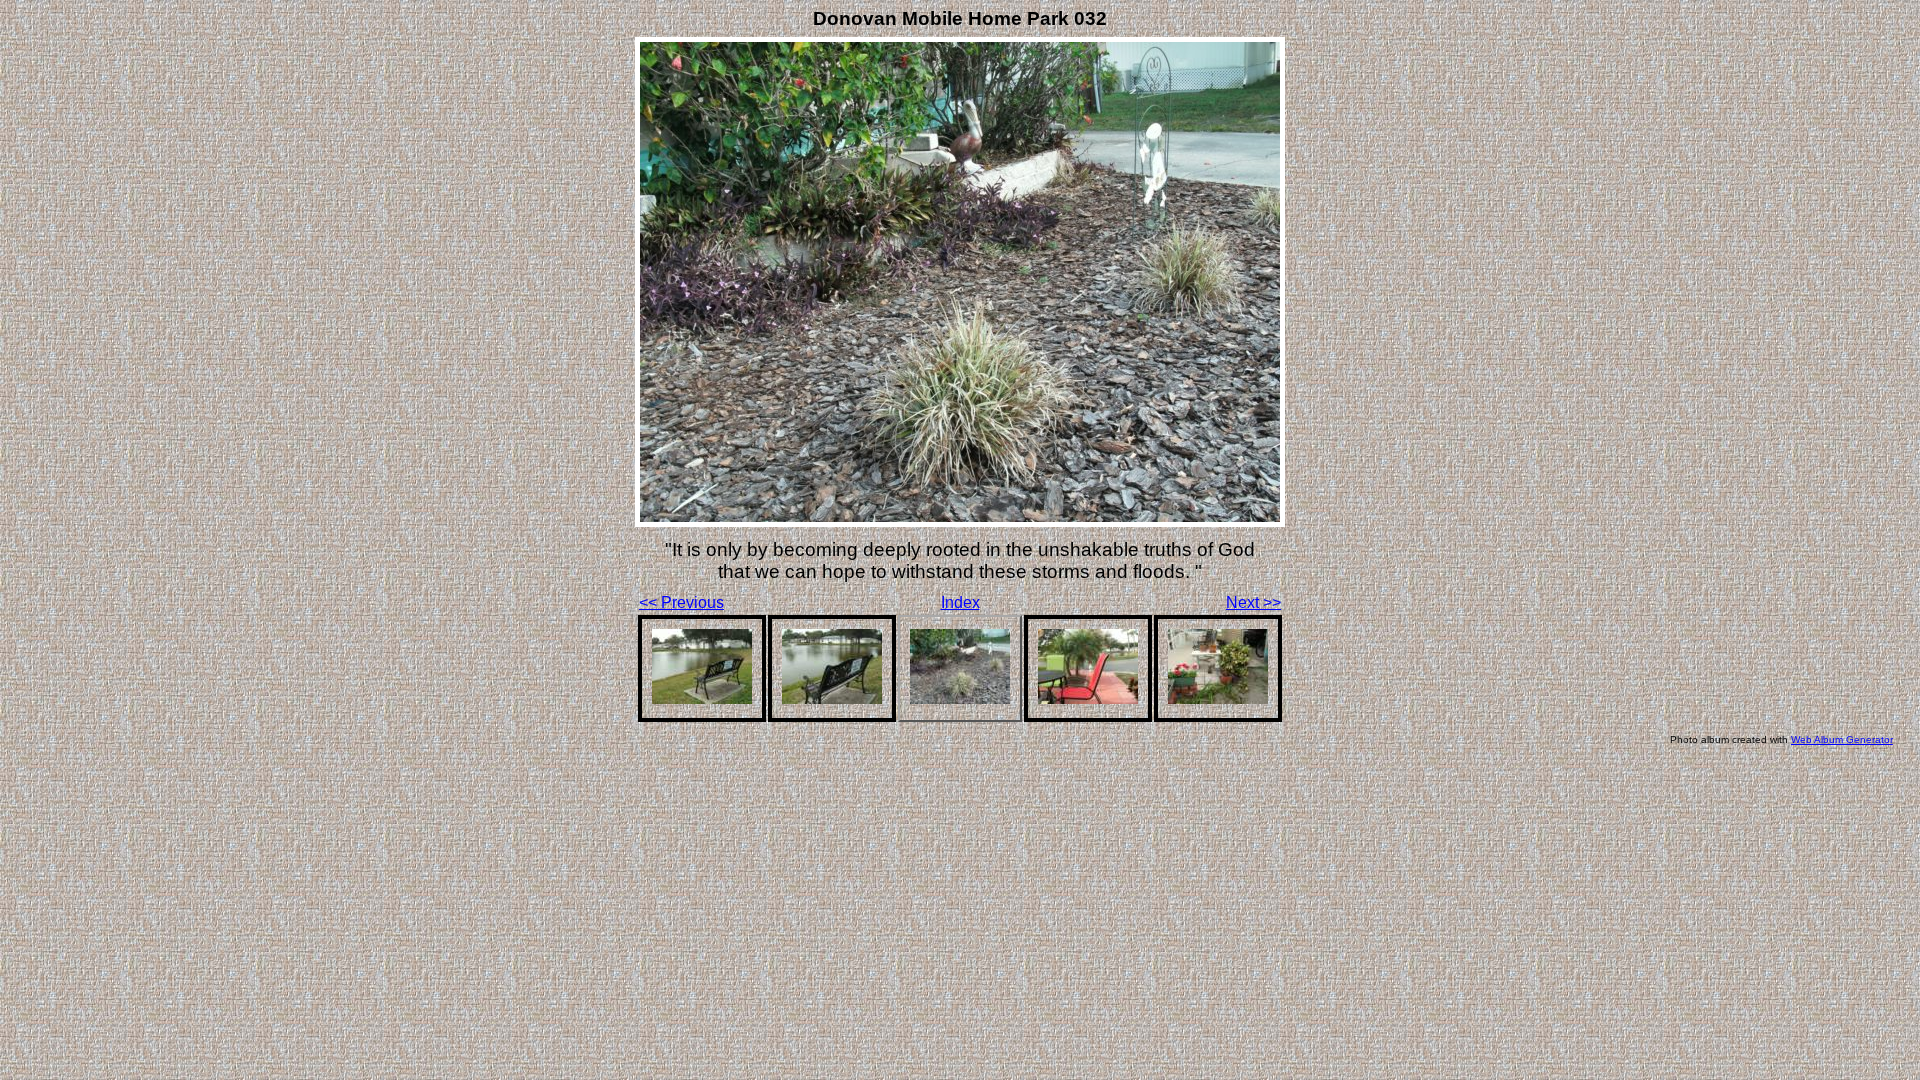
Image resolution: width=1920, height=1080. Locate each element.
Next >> (1253, 602)
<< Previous (681, 602)
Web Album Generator (1842, 739)
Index (960, 602)
